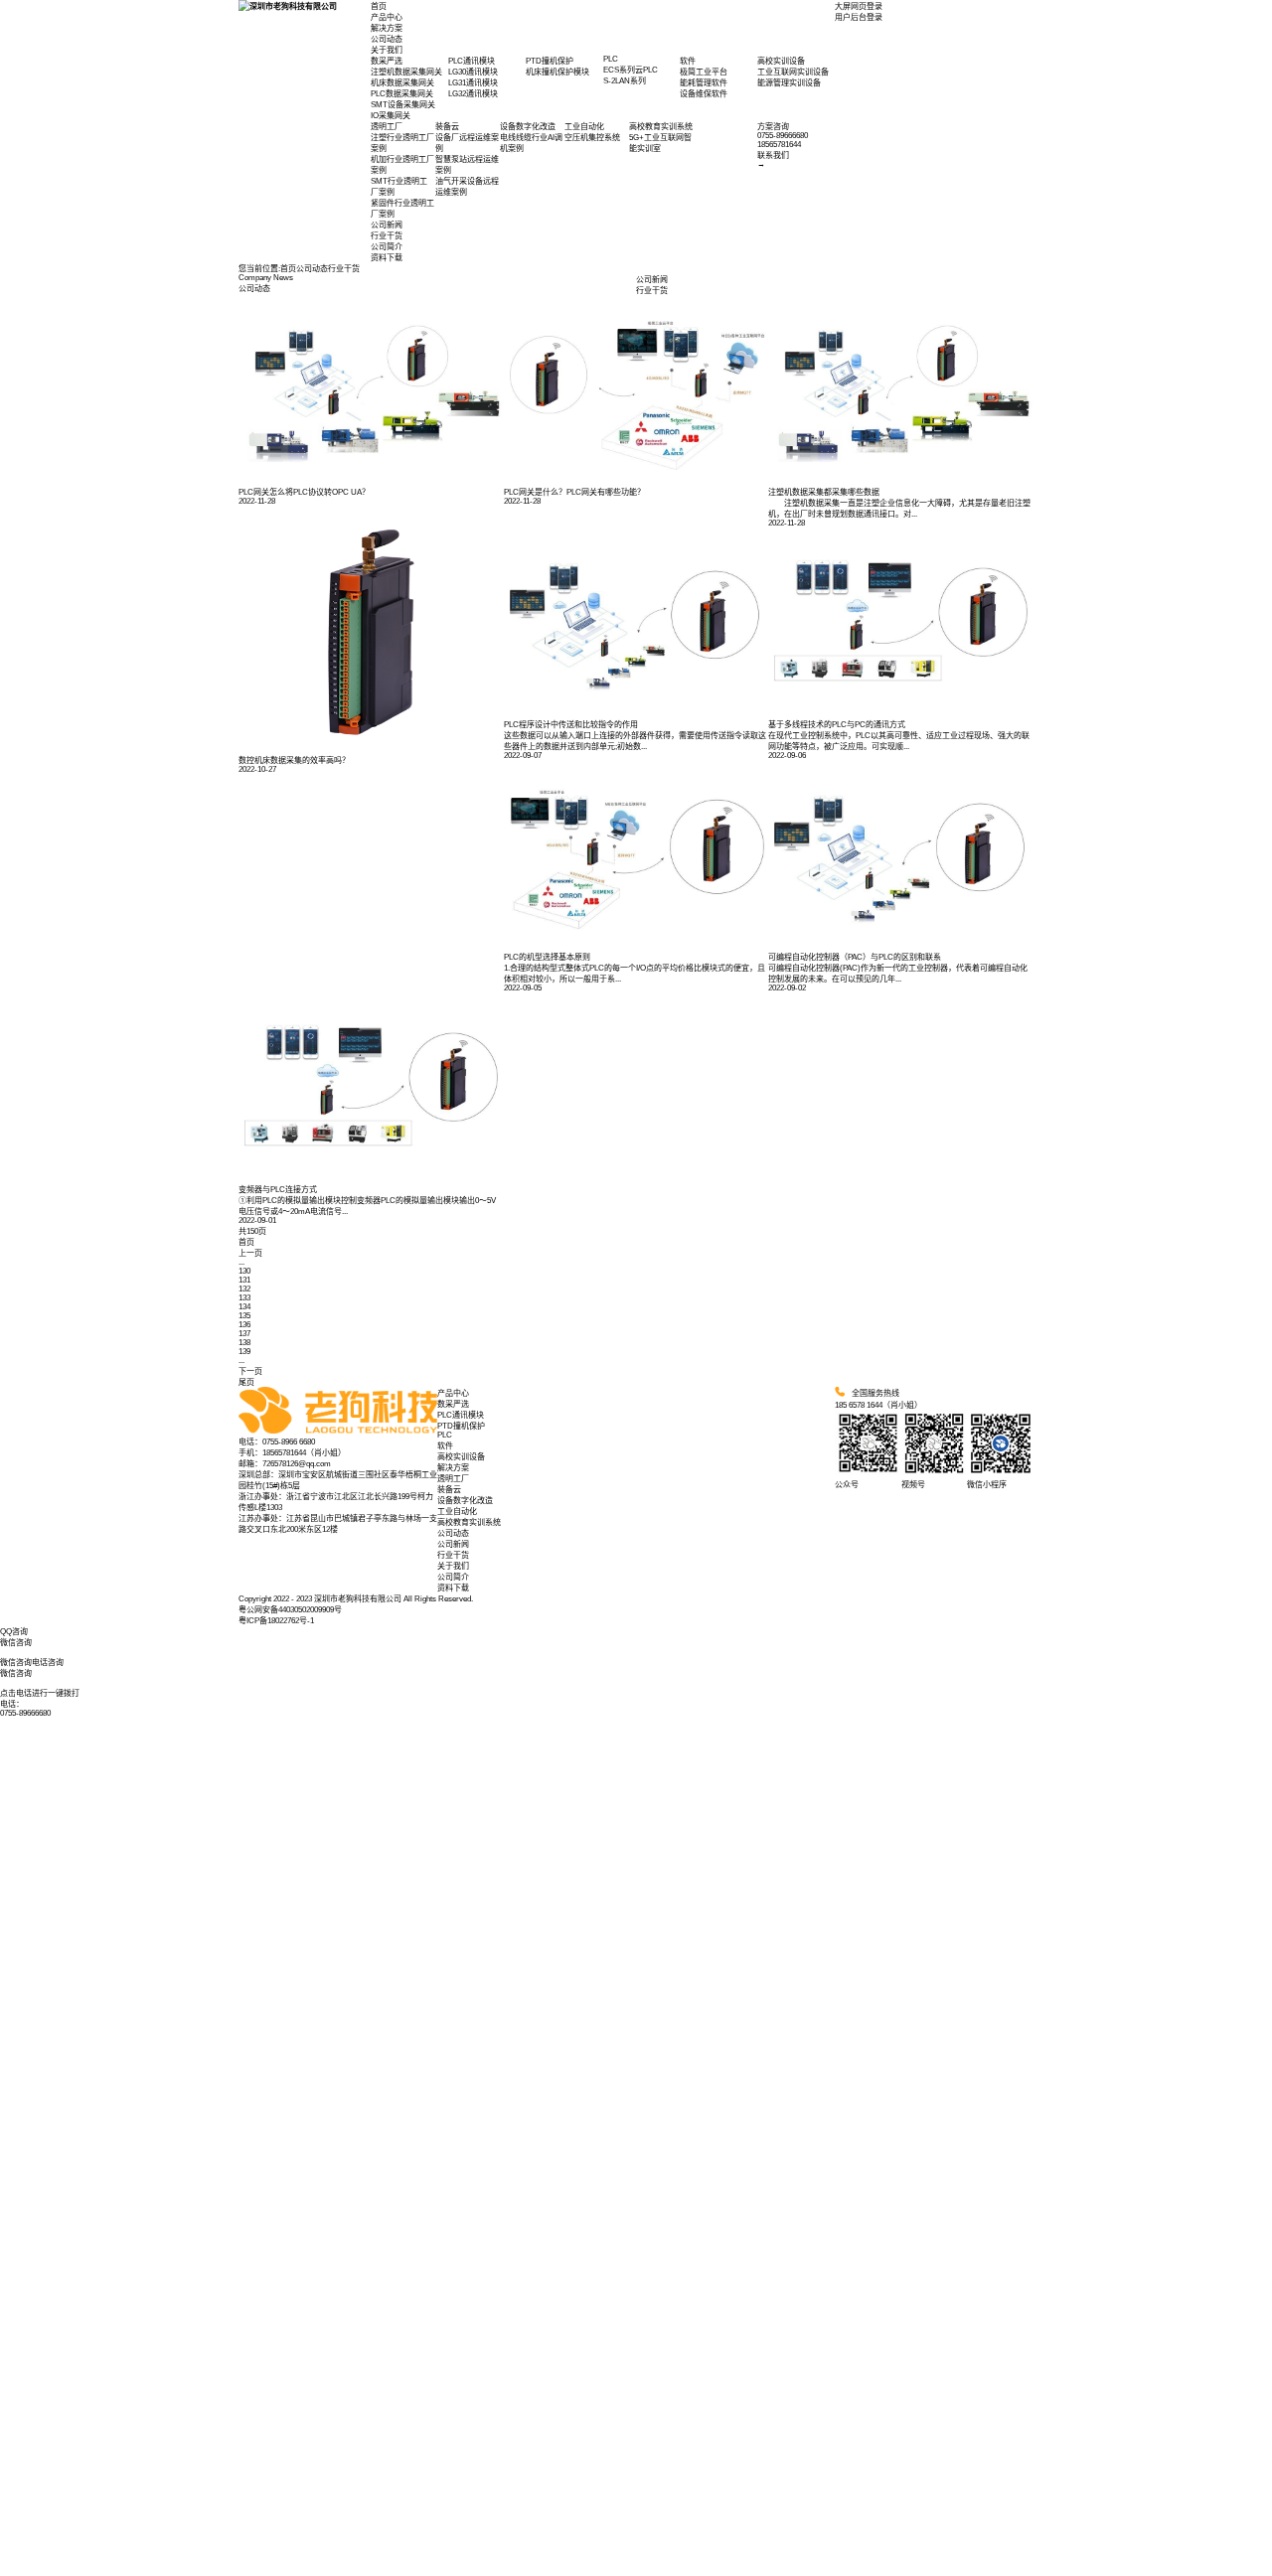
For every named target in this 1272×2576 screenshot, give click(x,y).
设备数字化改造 (465, 1501)
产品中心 (387, 17)
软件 (445, 1446)
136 (244, 1325)
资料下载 (387, 258)
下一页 (250, 1371)
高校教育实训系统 (469, 1522)
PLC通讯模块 (461, 1415)
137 (244, 1334)
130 (244, 1271)
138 (244, 1343)
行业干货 (387, 236)
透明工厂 (453, 1479)
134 (244, 1307)
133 (244, 1298)
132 (244, 1289)
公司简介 (387, 247)
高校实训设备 (461, 1457)
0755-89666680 (25, 1713)
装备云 (449, 1490)
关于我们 (387, 50)
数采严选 (453, 1404)
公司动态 (387, 39)
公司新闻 (387, 225)
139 (244, 1352)
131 (244, 1280)
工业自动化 (457, 1512)
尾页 (246, 1382)
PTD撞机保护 (461, 1426)
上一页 (250, 1253)
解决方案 (387, 28)
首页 (379, 6)
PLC (445, 1435)
